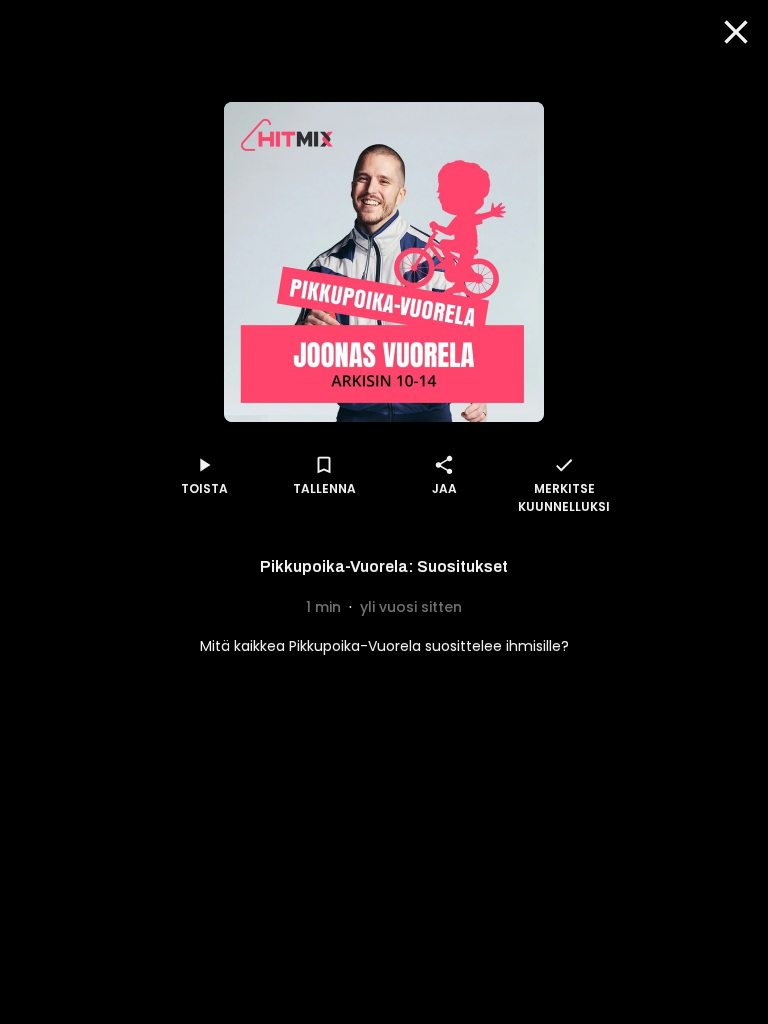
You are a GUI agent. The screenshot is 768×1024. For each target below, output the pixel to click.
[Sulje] (736, 32)
